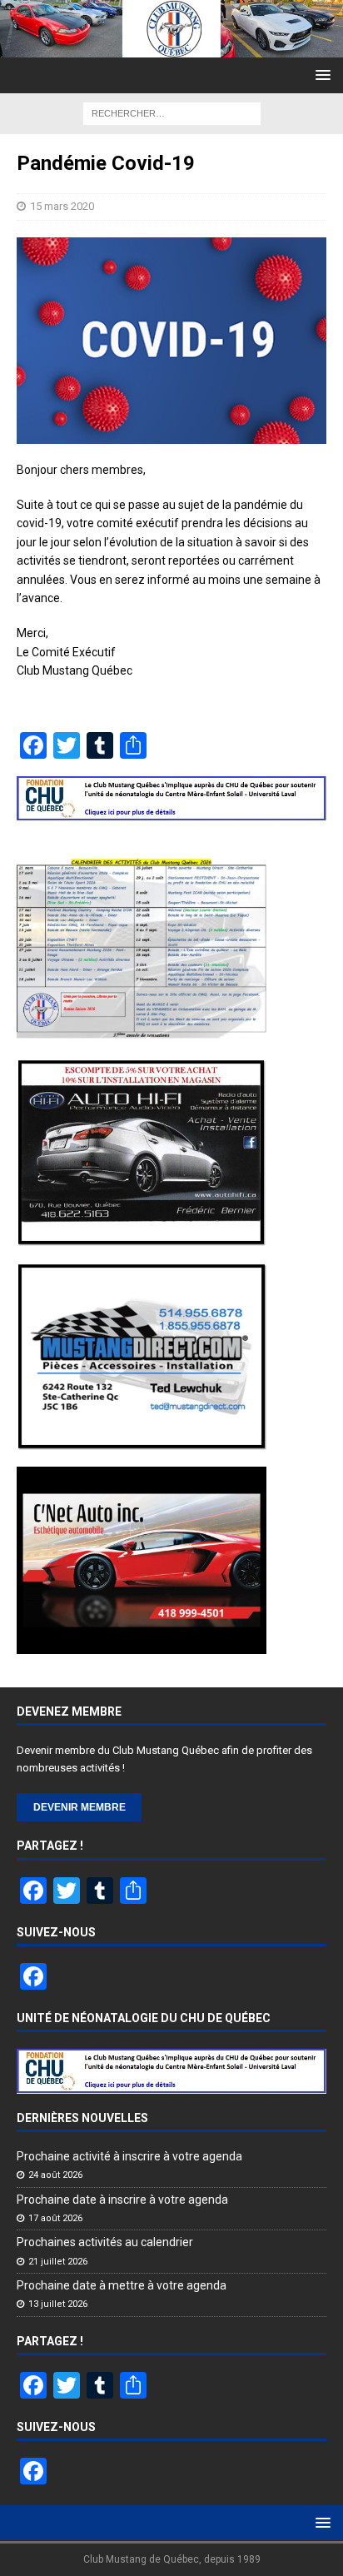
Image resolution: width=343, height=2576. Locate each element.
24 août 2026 (55, 2175)
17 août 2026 (55, 2218)
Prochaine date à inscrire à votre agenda (122, 2200)
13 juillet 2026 (58, 2304)
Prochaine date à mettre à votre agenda (122, 2285)
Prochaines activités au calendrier (105, 2242)
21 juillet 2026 (58, 2262)
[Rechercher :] (172, 112)
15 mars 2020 (62, 206)
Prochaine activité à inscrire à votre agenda (129, 2156)
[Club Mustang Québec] (171, 47)
